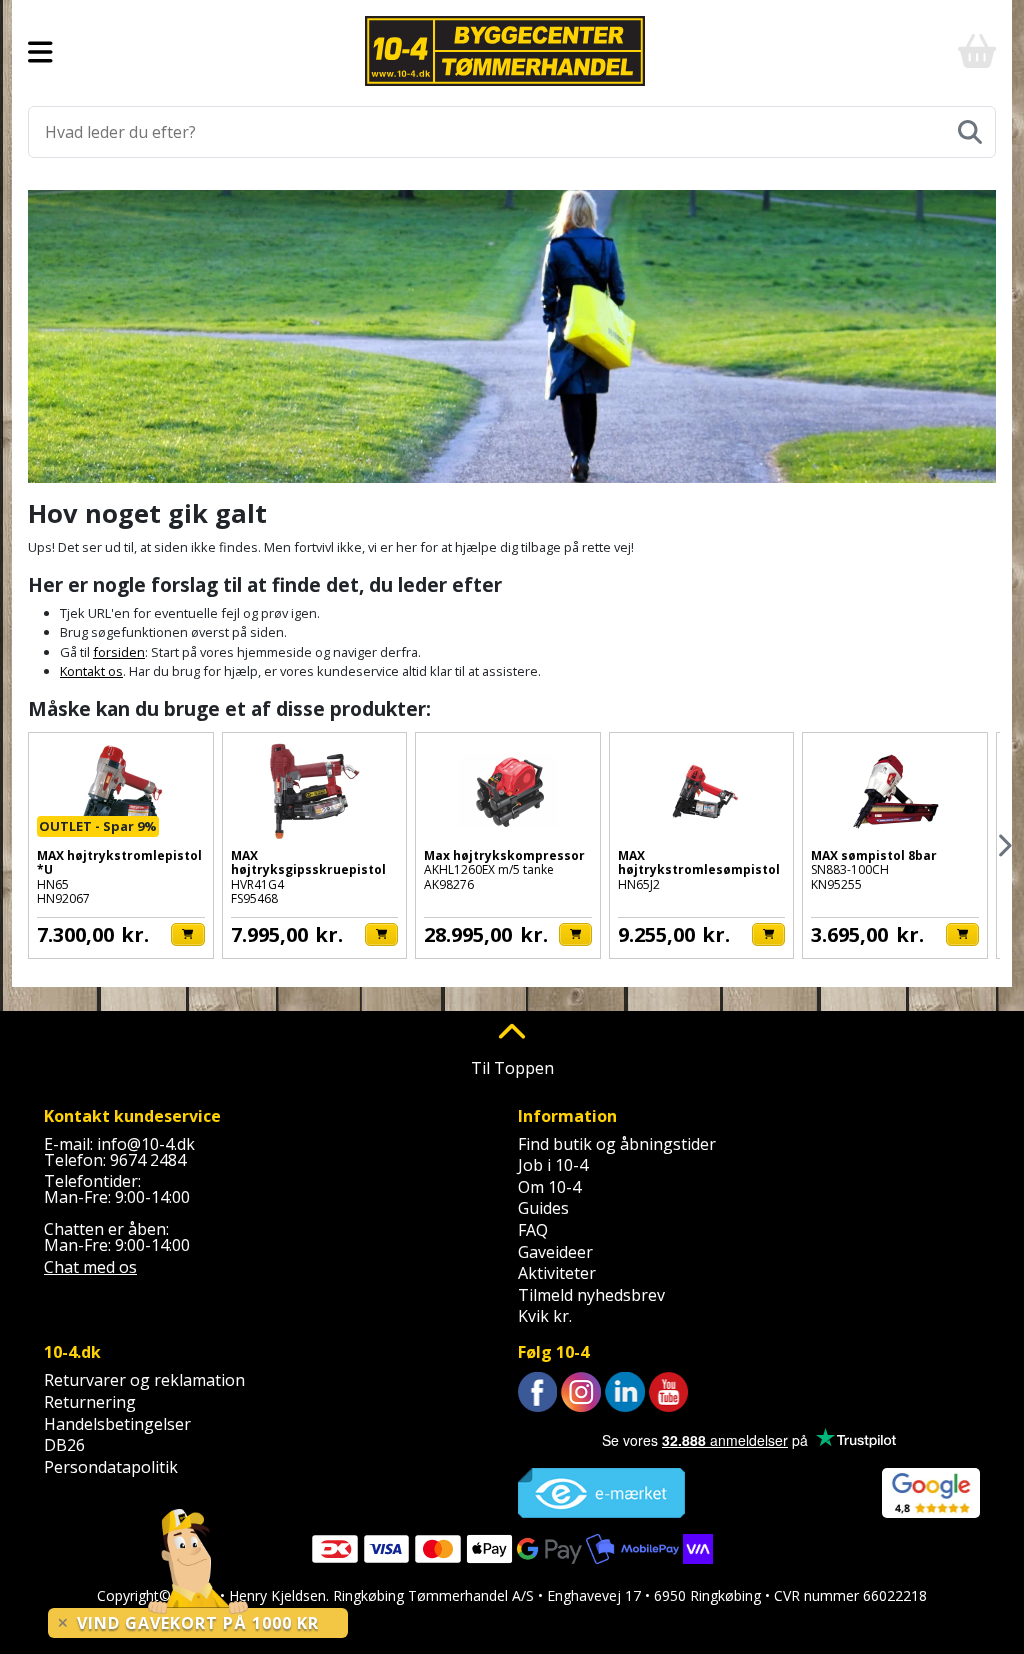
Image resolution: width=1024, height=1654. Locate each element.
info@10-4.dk (146, 1144)
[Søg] (970, 132)
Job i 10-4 (553, 1165)
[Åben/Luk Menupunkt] (40, 51)
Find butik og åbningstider (617, 1144)
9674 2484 (148, 1160)
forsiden (119, 652)
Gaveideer (555, 1252)
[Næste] (1003, 845)
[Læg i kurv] (187, 934)
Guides (543, 1208)
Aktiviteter (557, 1273)
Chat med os (90, 1267)
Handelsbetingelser (117, 1424)
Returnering (90, 1402)
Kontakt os (91, 671)
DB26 (64, 1445)
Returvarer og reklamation (144, 1380)
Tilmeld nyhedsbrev (591, 1295)
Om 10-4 (549, 1187)
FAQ (533, 1230)
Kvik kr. (545, 1316)
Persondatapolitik (111, 1467)
